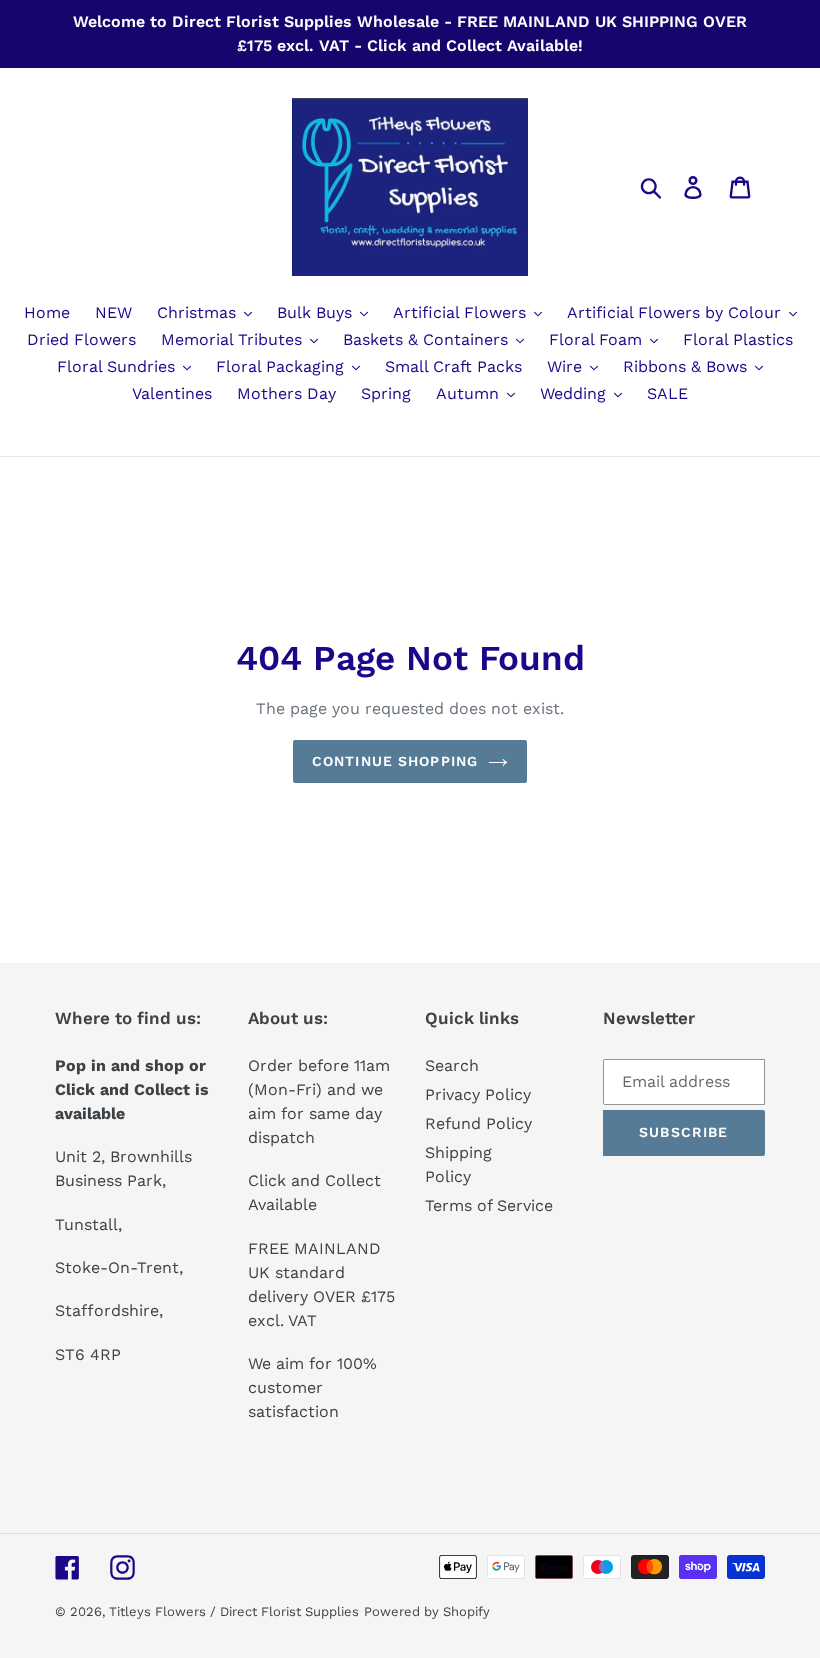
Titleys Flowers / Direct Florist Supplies (234, 1611)
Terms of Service (489, 1205)
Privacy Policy (478, 1094)
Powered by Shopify (427, 1611)
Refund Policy (478, 1123)
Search (452, 1065)
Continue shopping (395, 761)
